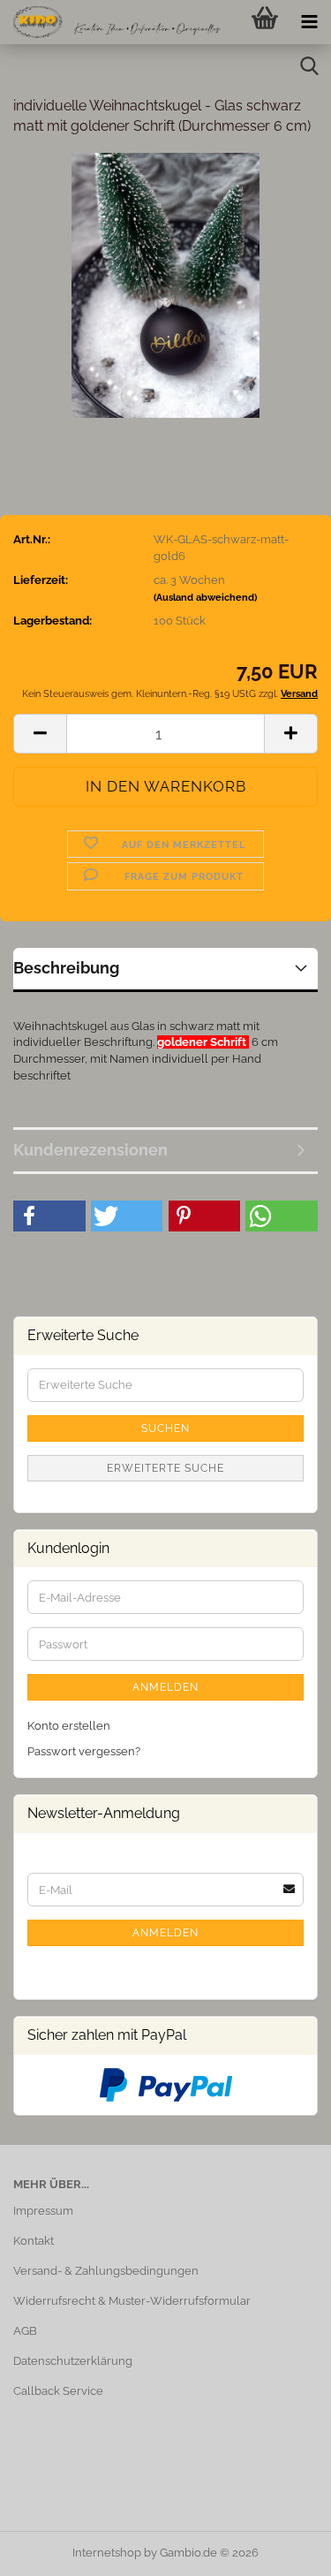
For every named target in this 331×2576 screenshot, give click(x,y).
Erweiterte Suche (165, 1468)
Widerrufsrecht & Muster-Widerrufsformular (132, 2301)
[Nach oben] (282, 2549)
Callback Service (58, 2391)
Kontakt (34, 2241)
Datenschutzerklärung (73, 2361)
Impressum (43, 2211)
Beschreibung (66, 968)
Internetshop (107, 2553)
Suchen (165, 1428)
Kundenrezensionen (90, 1150)
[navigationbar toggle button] (309, 22)
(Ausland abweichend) (205, 598)
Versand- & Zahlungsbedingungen (106, 2271)
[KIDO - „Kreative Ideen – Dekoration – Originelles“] (110, 22)
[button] (40, 734)
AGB (25, 2331)
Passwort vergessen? (84, 1751)
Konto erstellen (69, 1726)
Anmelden (165, 1687)
